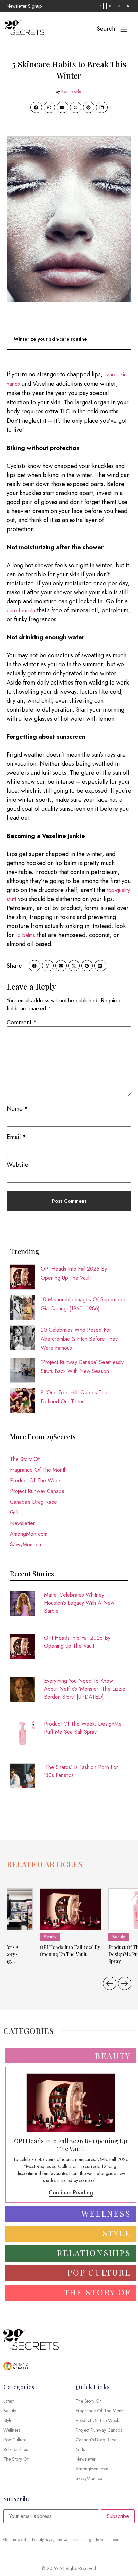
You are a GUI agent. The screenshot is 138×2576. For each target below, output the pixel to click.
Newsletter (22, 1523)
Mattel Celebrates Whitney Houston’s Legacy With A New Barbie (79, 1603)
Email (16, 1137)
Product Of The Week (36, 1480)
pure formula (21, 611)
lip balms (25, 935)
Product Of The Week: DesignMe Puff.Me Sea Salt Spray (83, 1728)
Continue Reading (71, 2193)
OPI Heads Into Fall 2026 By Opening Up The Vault (77, 1642)
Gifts (15, 1512)
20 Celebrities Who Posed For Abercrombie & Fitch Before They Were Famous (79, 1339)
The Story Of (25, 1459)
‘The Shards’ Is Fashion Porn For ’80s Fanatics (81, 1771)
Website (18, 1165)
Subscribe (118, 2516)
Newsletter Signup (24, 6)
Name (17, 1109)
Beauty (50, 1937)
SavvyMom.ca (25, 1545)
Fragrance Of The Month (38, 1470)
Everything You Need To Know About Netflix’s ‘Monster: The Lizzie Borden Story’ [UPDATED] (85, 1689)
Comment (22, 1022)
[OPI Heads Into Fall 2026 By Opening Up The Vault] (71, 1909)
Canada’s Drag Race (33, 1502)
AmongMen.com (29, 1534)
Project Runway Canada (37, 1491)
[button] (36, 107)
